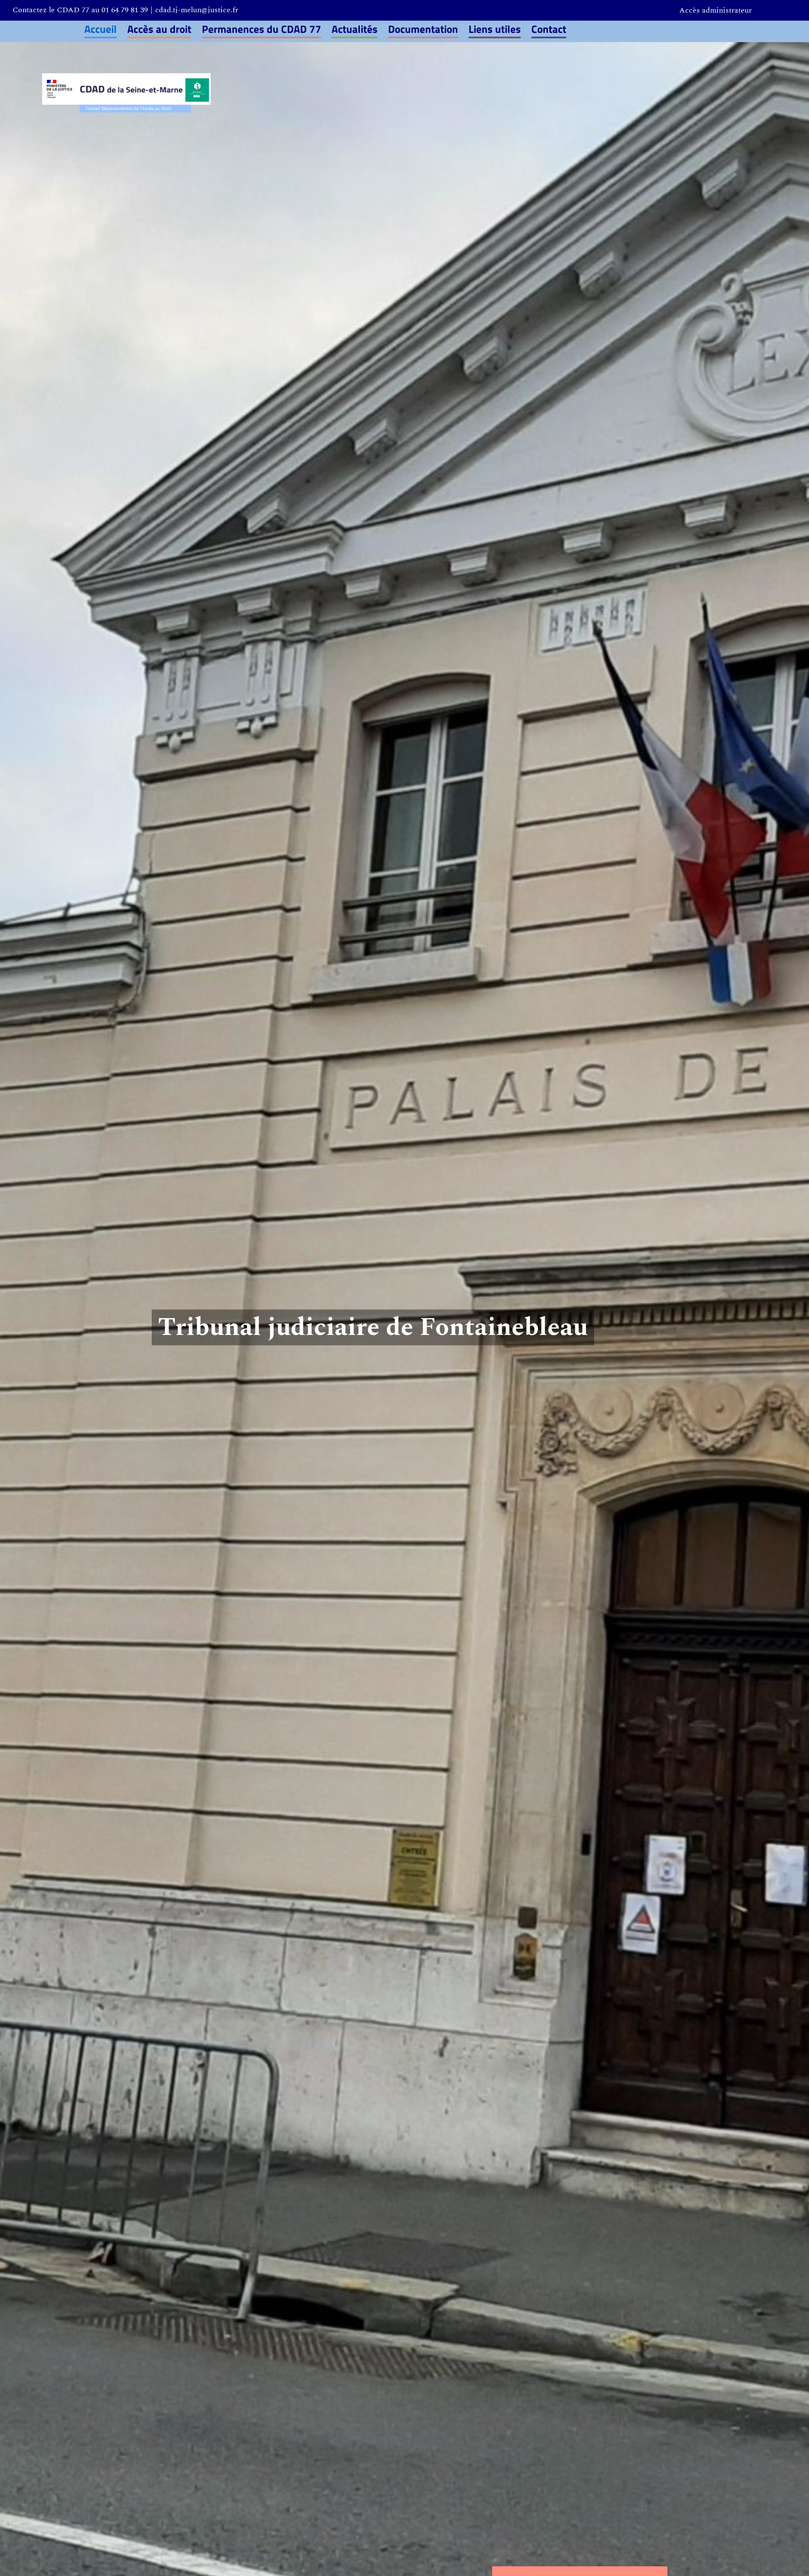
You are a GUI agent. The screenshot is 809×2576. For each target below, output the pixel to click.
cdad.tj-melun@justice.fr (197, 10)
